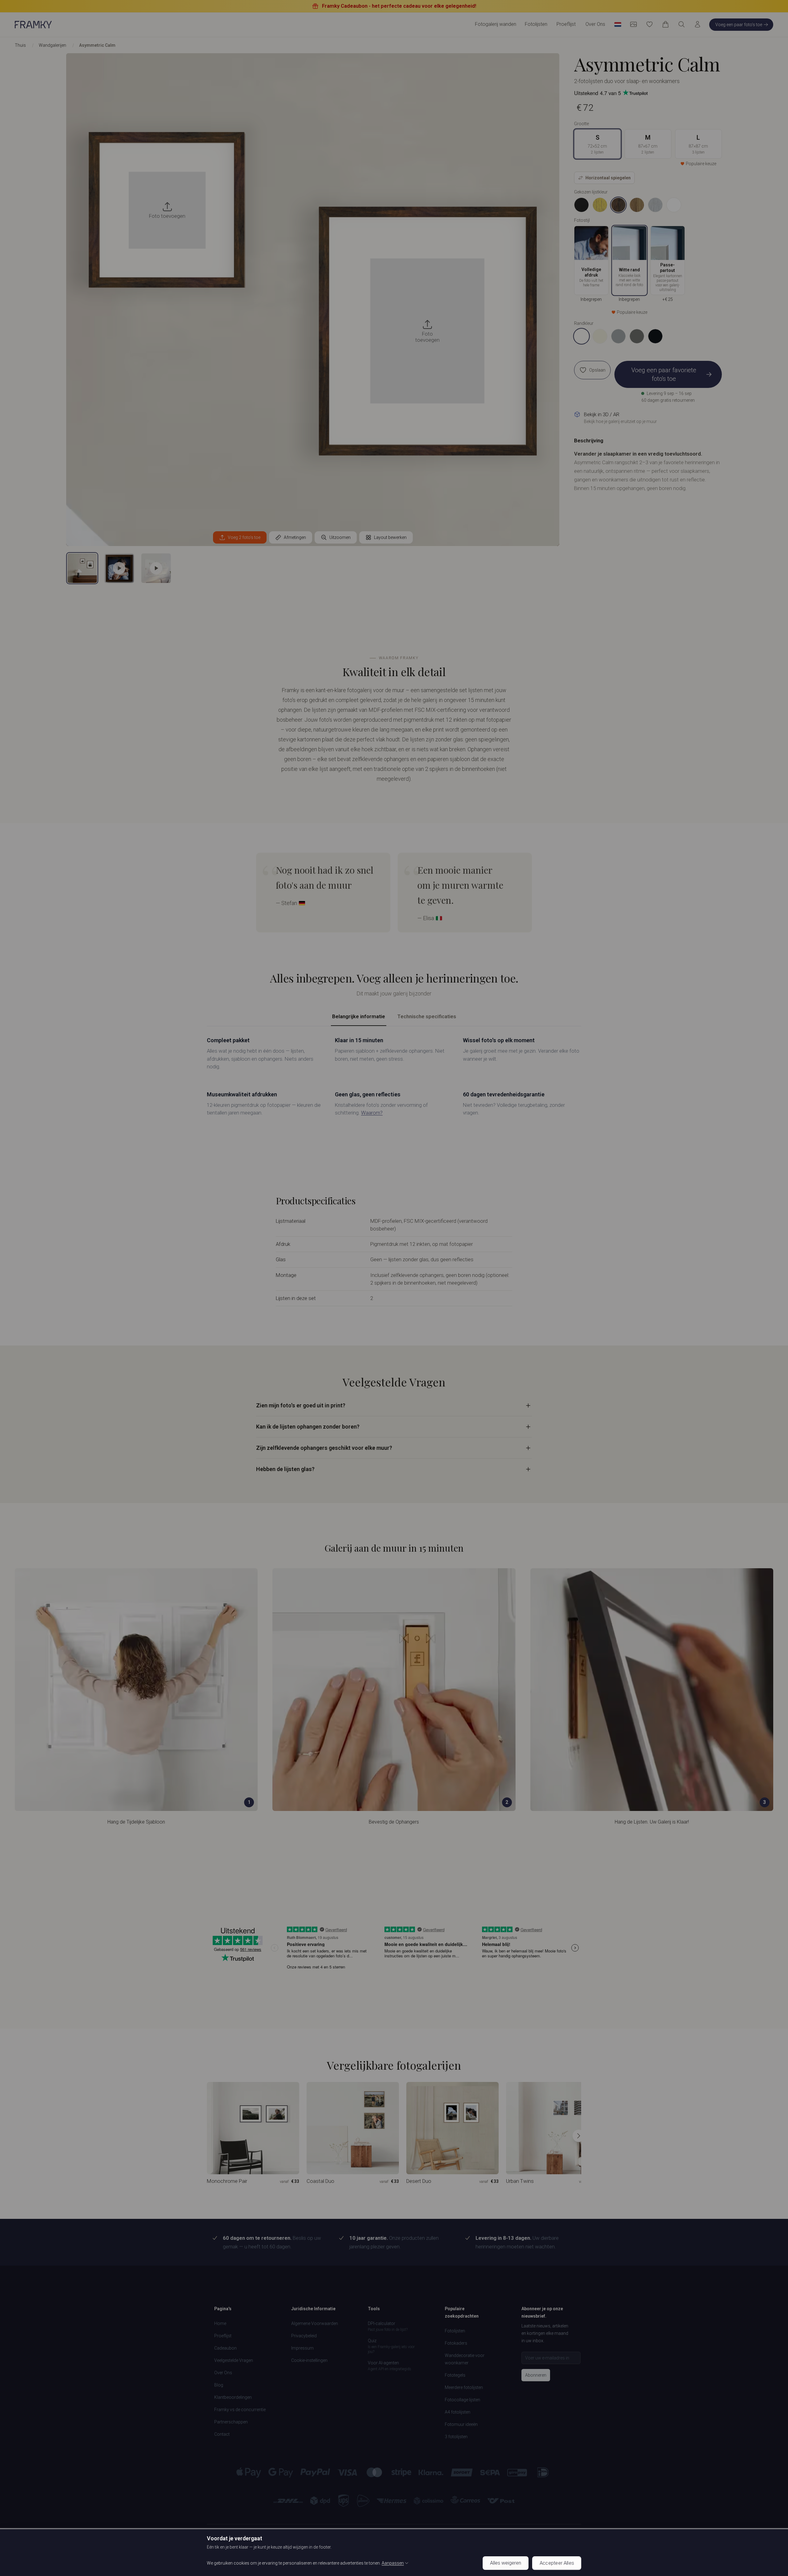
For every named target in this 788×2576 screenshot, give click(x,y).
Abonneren (536, 2375)
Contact (222, 2434)
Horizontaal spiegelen (608, 178)
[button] (119, 568)
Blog (219, 2385)
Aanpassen (393, 2563)
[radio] (581, 205)
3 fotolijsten (456, 2437)
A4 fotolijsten (458, 2412)
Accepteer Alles (557, 2563)
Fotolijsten (455, 2331)
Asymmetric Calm (97, 45)
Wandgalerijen (52, 45)
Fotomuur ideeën (461, 2424)
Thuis (20, 45)
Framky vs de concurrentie (240, 2410)
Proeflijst (566, 24)
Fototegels (455, 2375)
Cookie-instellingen (309, 2360)
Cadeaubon (225, 2348)
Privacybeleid (304, 2336)
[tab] (82, 568)
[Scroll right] (579, 2136)
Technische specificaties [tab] (427, 1016)
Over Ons (595, 24)
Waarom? (372, 1113)
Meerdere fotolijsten (464, 2387)
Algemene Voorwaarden (315, 2323)
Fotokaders (456, 2343)
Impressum (302, 2348)
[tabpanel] (394, 1076)
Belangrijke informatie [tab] (359, 1016)
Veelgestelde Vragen (234, 2360)
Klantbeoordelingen (233, 2397)
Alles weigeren (506, 2563)
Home (220, 2323)
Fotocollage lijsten (462, 2400)
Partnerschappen (231, 2422)
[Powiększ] (641, 231)
